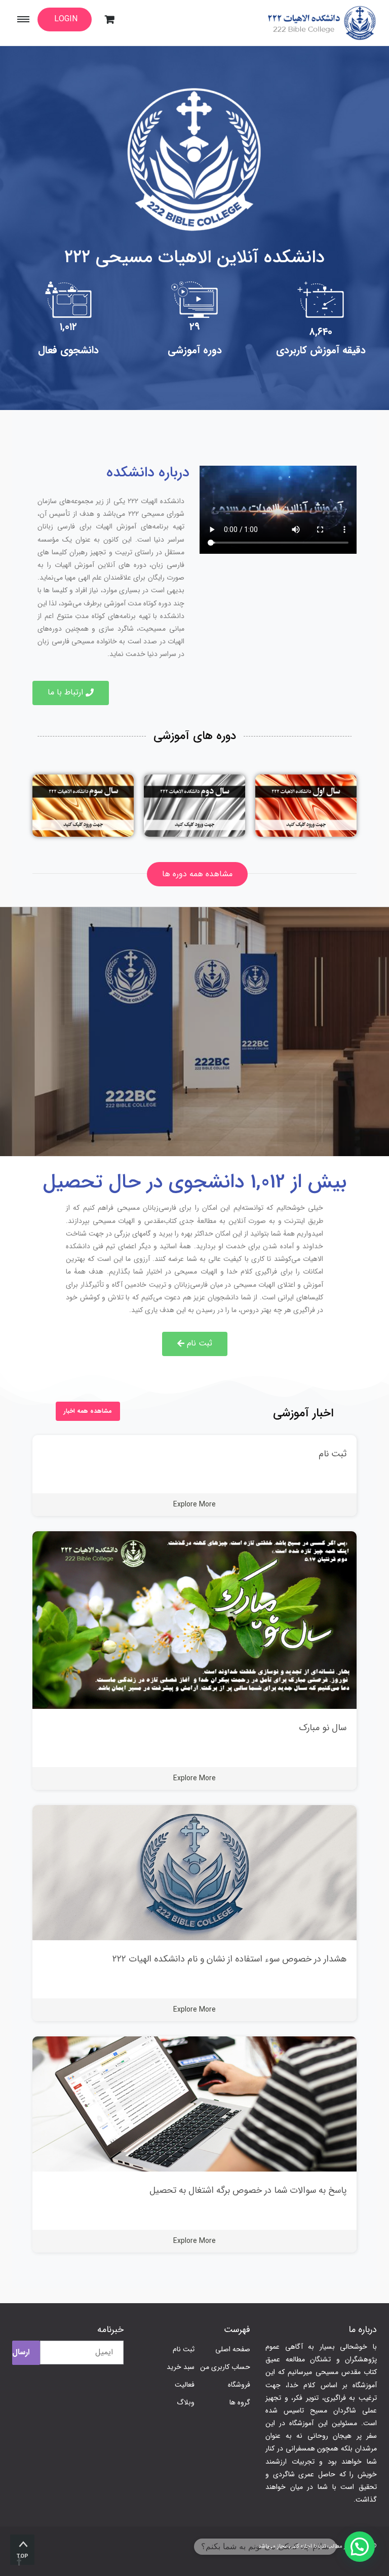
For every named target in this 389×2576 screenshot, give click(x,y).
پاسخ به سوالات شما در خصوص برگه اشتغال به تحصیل (248, 2190)
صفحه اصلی (233, 2349)
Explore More (194, 1504)
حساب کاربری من (225, 2367)
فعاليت (185, 2385)
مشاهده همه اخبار (88, 1411)
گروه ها (240, 2402)
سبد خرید (181, 2367)
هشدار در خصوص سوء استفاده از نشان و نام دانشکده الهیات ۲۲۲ (229, 1959)
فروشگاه (239, 2385)
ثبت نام (333, 1454)
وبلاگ (186, 2402)
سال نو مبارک (323, 1728)
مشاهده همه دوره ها (197, 874)
